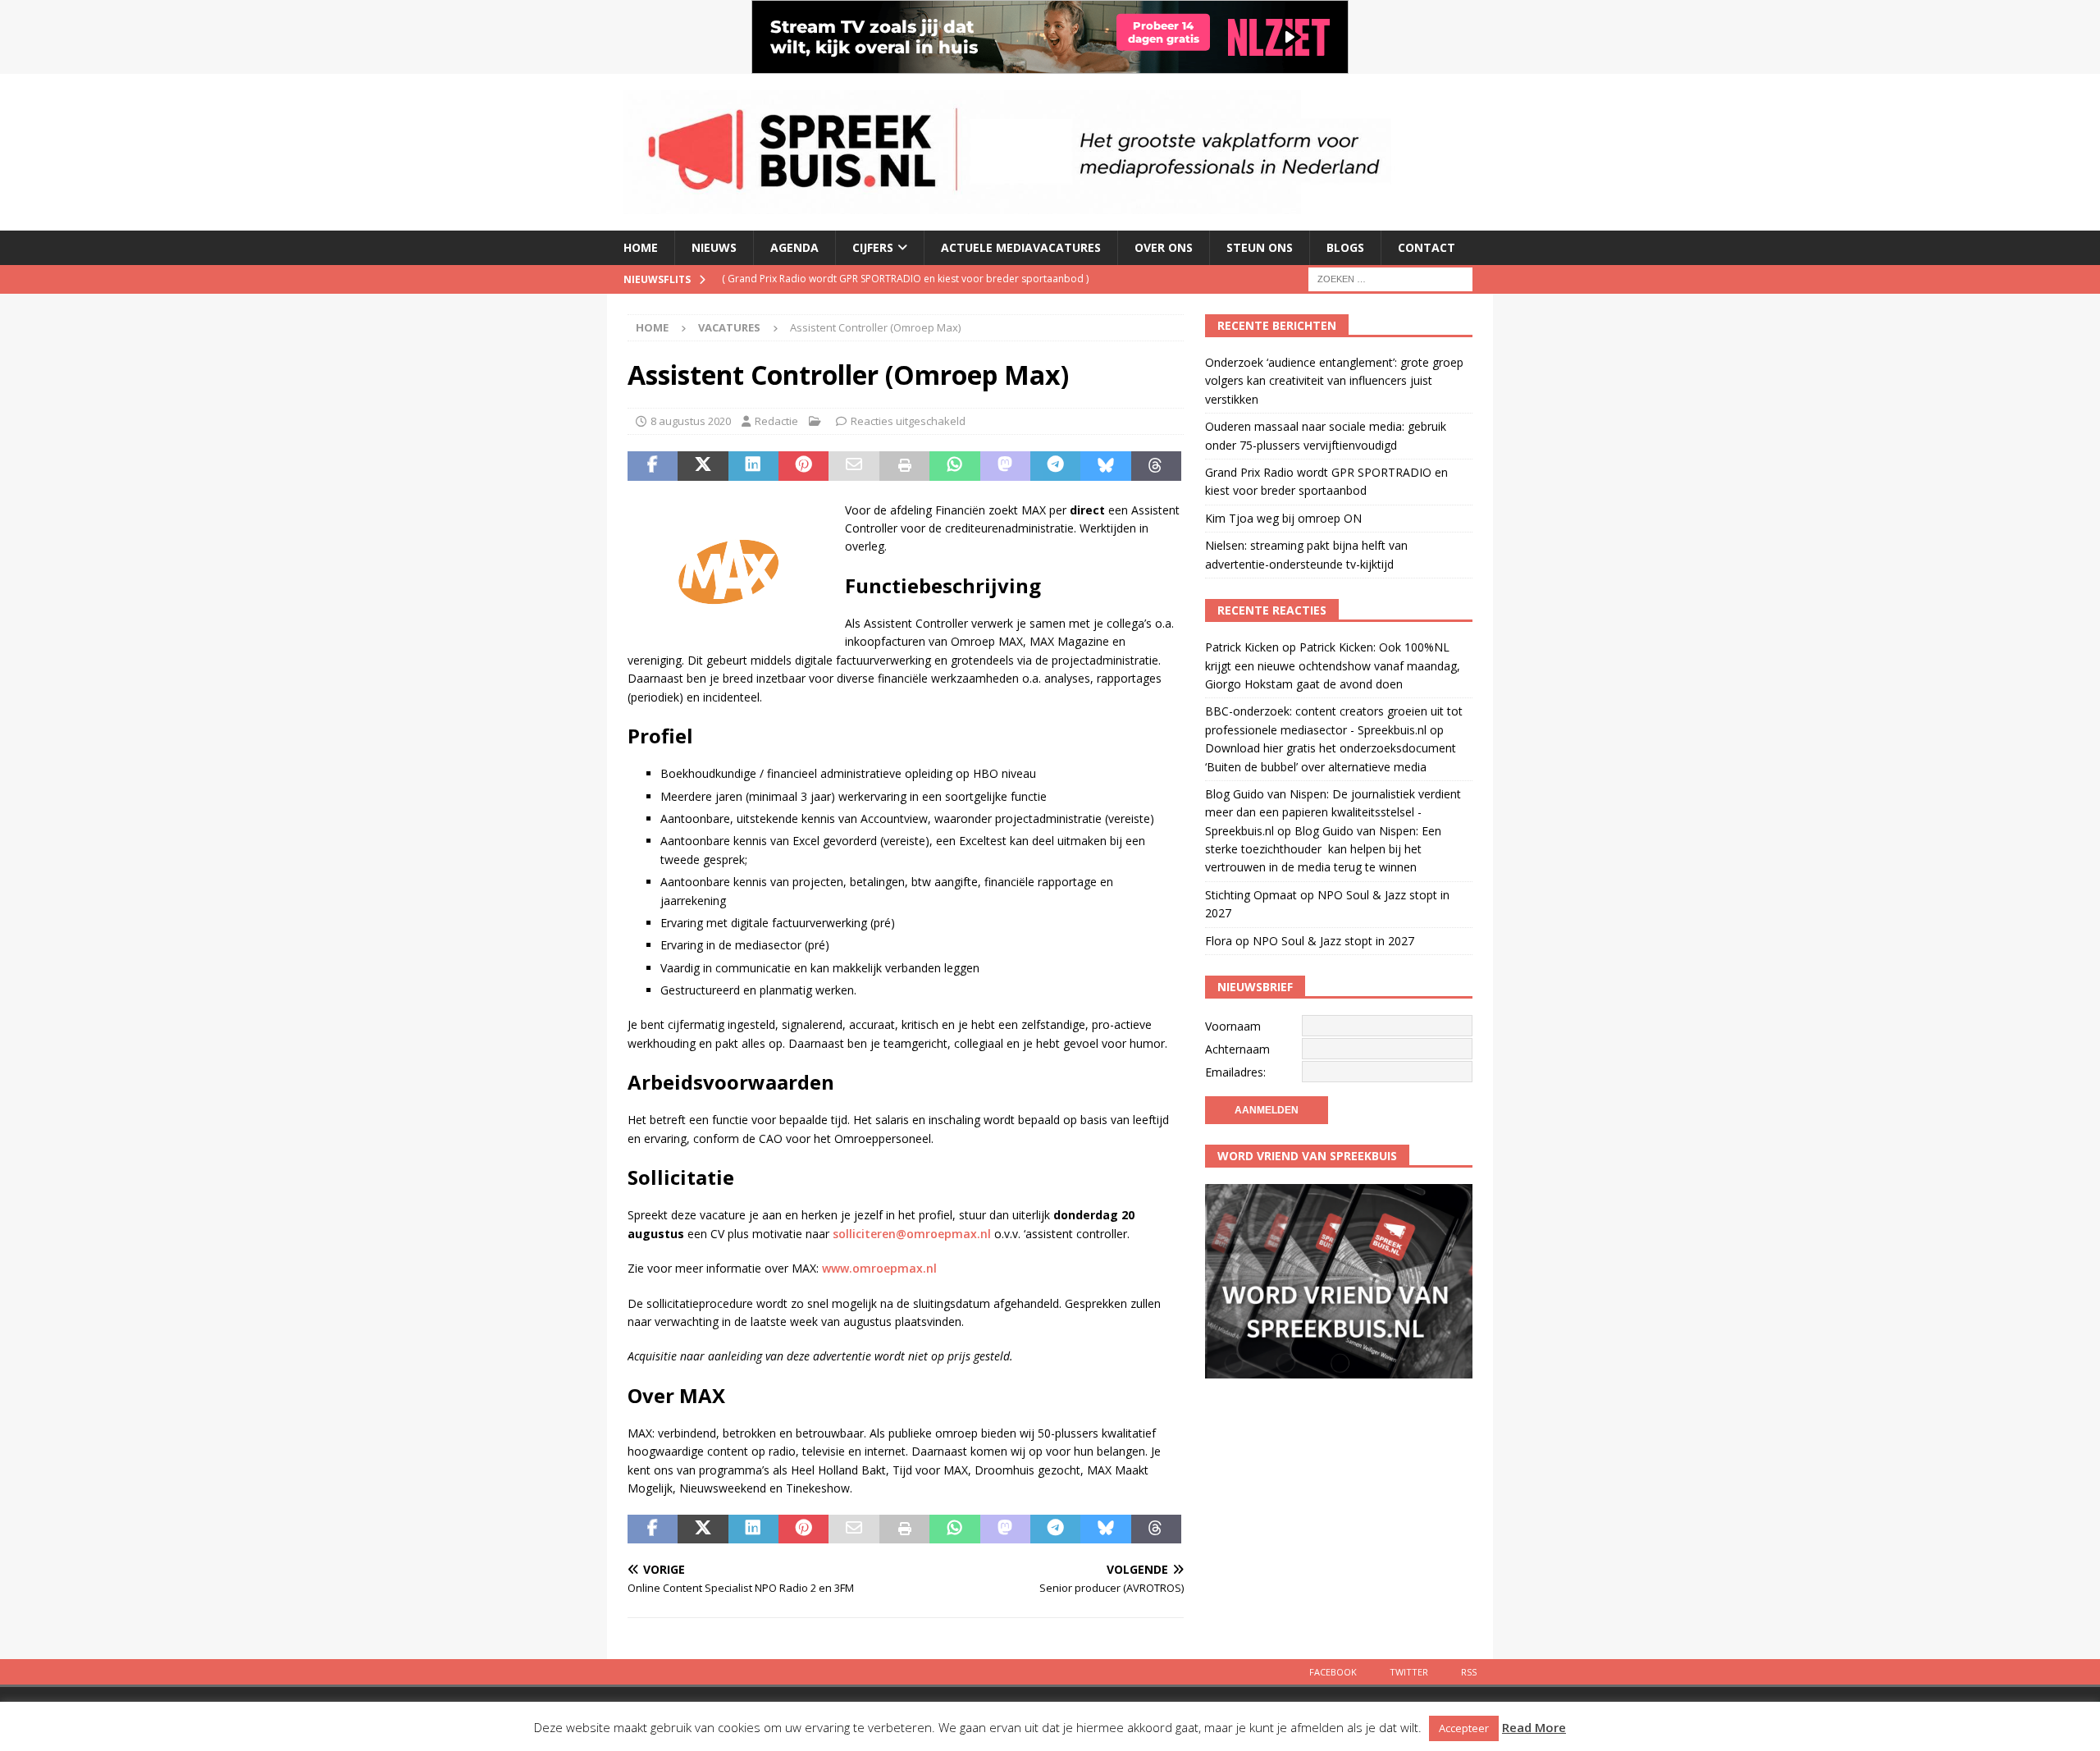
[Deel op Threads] (1156, 466)
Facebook (1333, 1672)
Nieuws (714, 247)
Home (641, 247)
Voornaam (1233, 1026)
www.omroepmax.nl (879, 1268)
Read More (1534, 1727)
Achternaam (1237, 1049)
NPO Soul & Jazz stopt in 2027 (1333, 941)
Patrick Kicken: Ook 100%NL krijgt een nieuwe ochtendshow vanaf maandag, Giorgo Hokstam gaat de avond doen (1333, 665)
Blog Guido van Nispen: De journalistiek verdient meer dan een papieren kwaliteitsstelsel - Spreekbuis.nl (1333, 812)
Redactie (776, 421)
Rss (1469, 1672)
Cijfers (873, 247)
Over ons (1164, 247)
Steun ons (1260, 247)
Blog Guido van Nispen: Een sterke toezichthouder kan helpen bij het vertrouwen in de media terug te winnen (1323, 849)
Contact (1427, 247)
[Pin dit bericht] (803, 466)
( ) (905, 279)
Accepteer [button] (1464, 1728)
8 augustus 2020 (691, 421)
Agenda (794, 247)
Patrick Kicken (1242, 647)
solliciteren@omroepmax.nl (912, 1234)
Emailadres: (1235, 1072)
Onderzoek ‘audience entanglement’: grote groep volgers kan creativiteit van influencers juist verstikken (1334, 381)
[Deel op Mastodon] (1005, 466)
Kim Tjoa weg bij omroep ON (1283, 518)
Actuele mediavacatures (1021, 247)
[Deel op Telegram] (1055, 466)
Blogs (1345, 247)
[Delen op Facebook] (653, 466)
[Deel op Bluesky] (1105, 466)
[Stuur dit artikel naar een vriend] (854, 466)
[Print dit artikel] (904, 466)
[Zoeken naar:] (1390, 278)
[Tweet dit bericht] (703, 466)
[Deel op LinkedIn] (753, 466)
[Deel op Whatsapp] (954, 466)
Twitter (1409, 1672)
